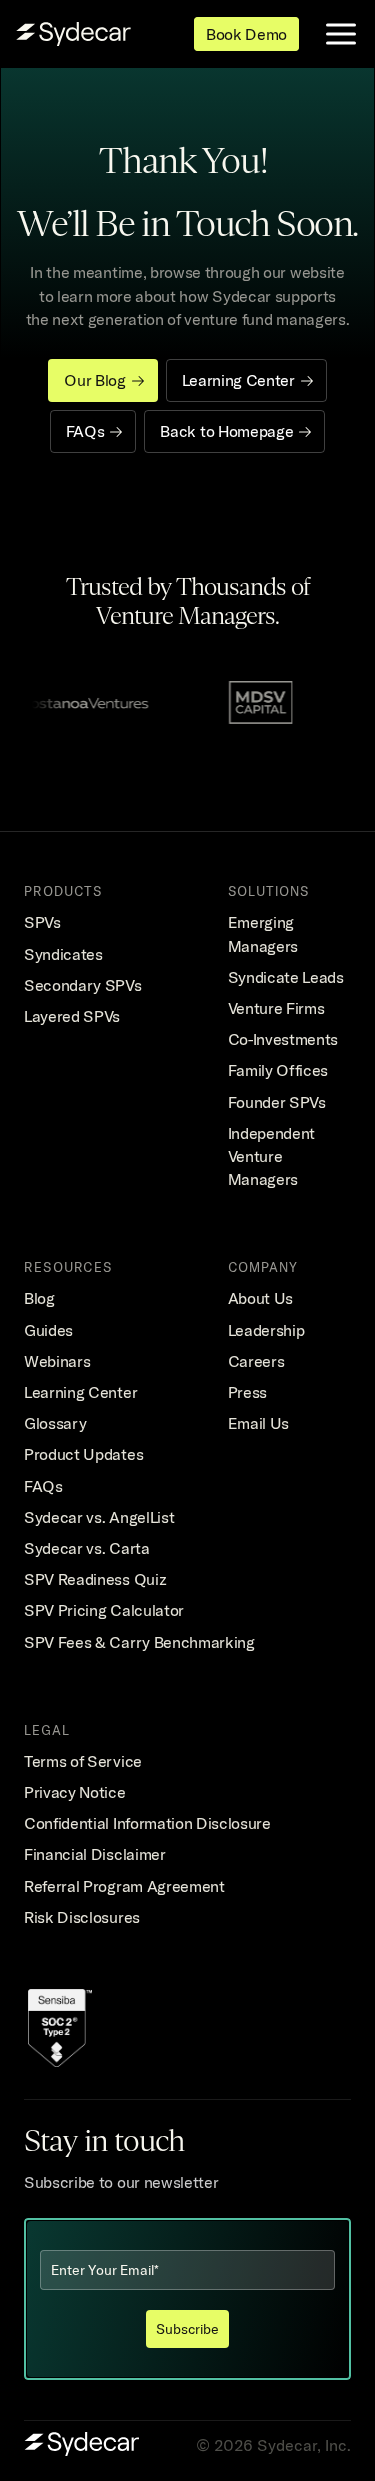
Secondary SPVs (83, 985)
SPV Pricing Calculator (104, 1610)
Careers (256, 1361)
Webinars (57, 1361)
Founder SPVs (277, 1102)
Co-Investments (283, 1039)
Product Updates (83, 1454)
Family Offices (278, 1070)
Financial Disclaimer (95, 1854)
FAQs (43, 1486)
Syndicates (63, 954)
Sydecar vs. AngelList (99, 1517)
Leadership (266, 1330)
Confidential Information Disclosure (147, 1823)
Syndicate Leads (286, 977)
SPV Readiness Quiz (95, 1579)
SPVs (42, 922)
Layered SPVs (72, 1016)
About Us (260, 1298)
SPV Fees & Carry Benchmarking (139, 1642)
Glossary (55, 1423)
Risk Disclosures (82, 1917)
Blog (39, 1298)
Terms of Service (83, 1761)
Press (247, 1392)
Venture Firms (276, 1008)
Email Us (258, 1423)
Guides (48, 1330)
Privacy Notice (75, 1792)
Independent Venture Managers (273, 1156)
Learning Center (80, 1392)
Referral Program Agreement (124, 1886)
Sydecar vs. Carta (87, 1548)
